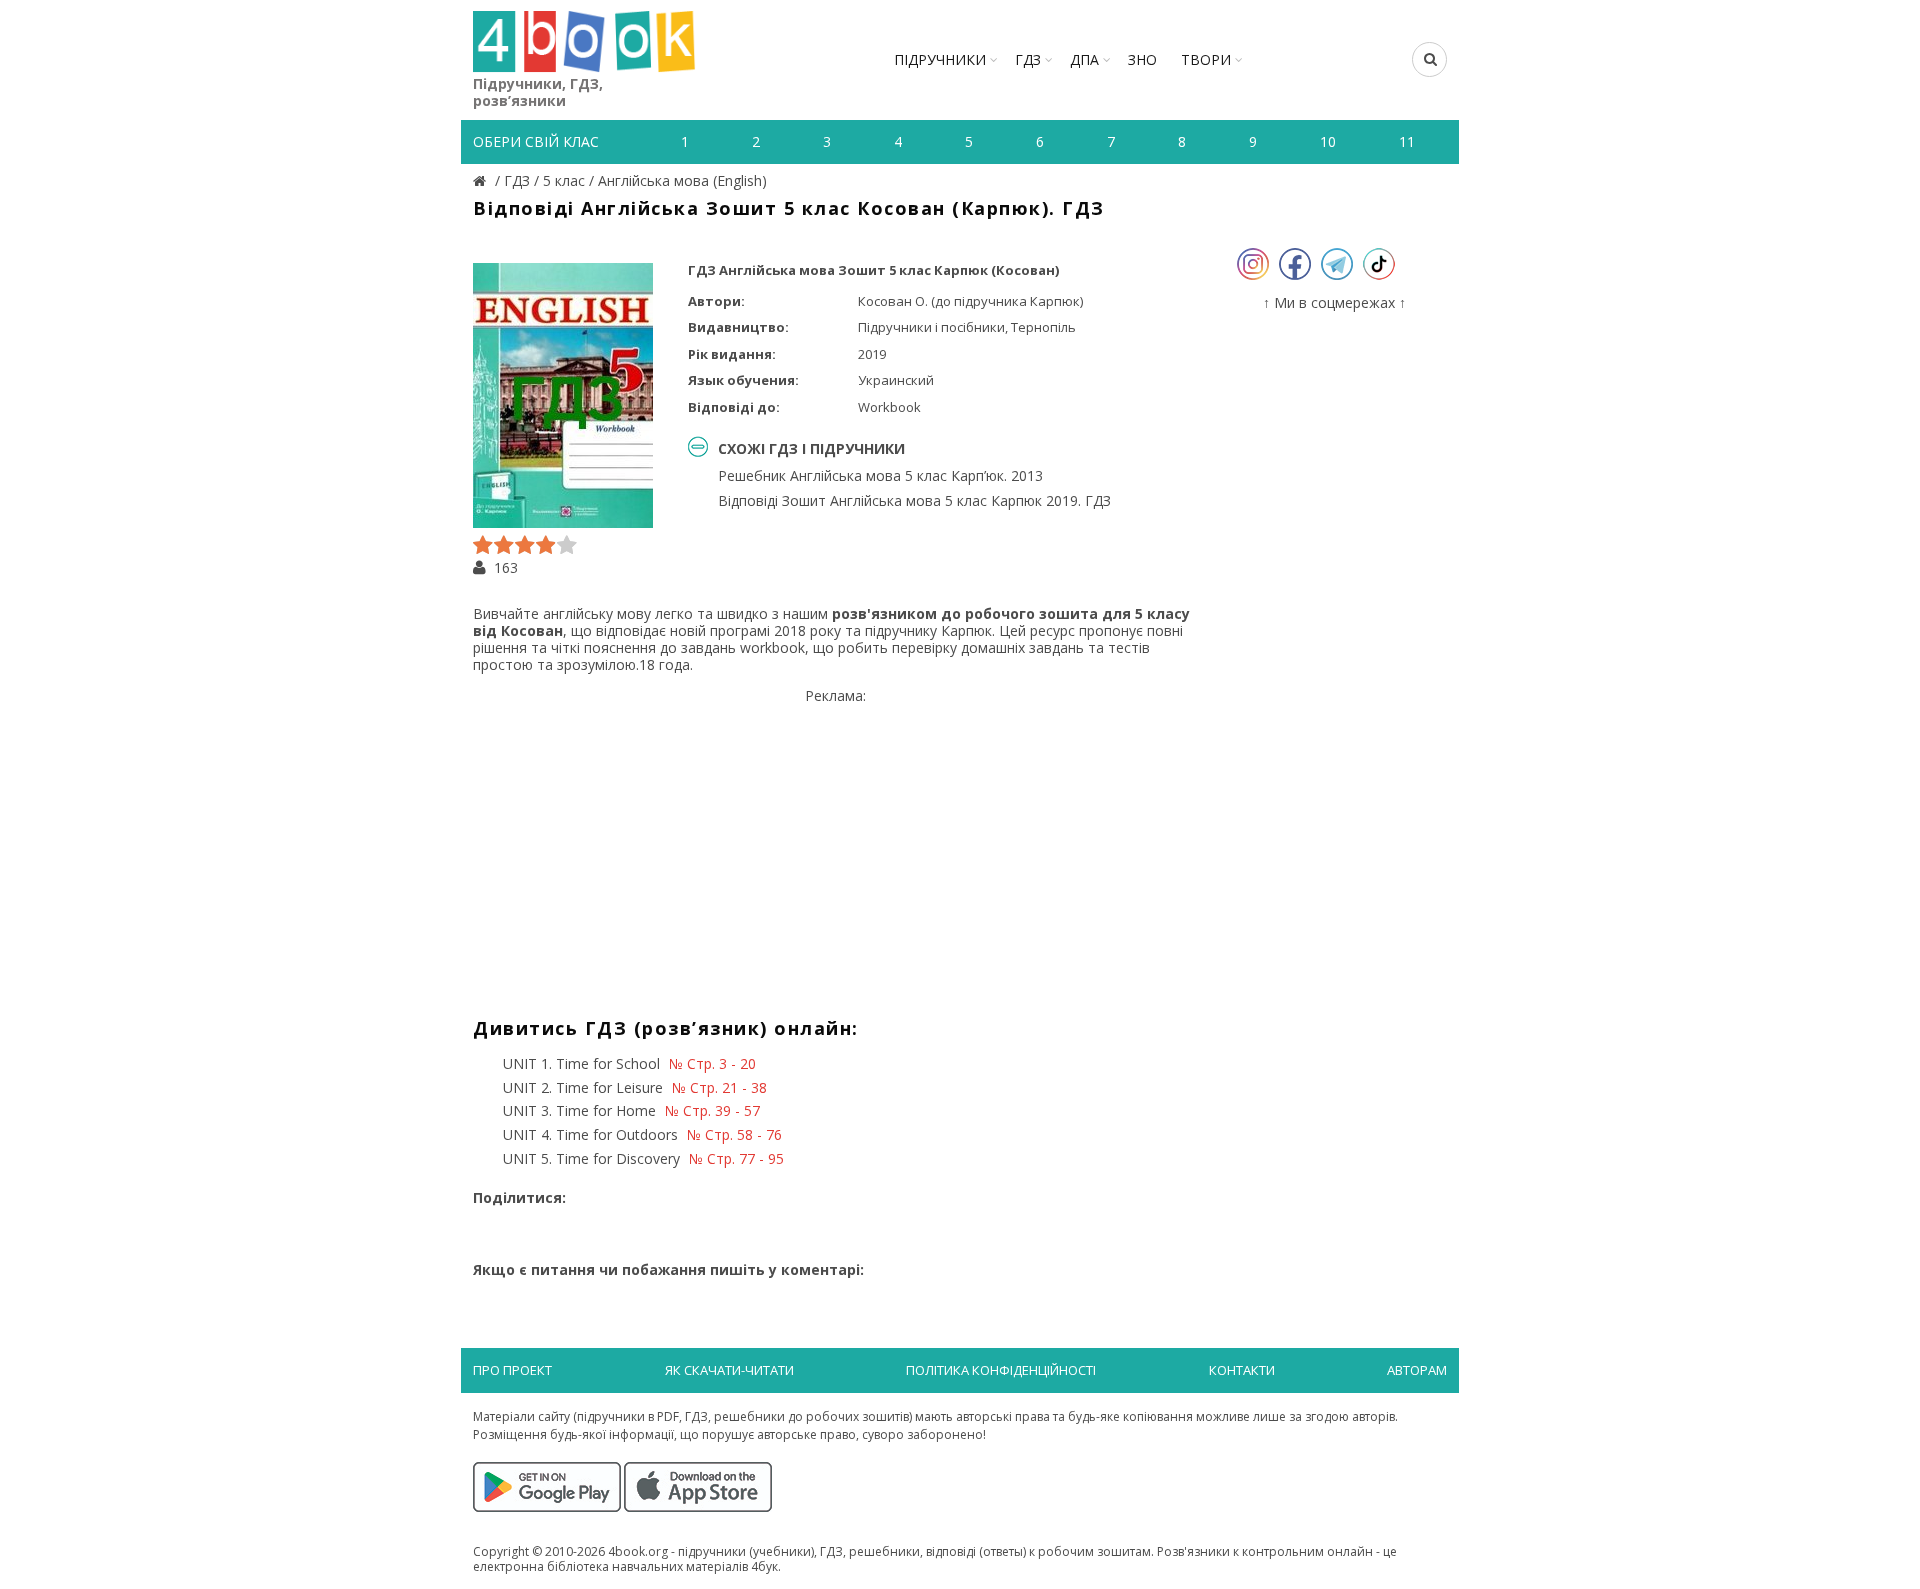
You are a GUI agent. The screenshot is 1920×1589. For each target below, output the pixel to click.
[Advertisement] (835, 845)
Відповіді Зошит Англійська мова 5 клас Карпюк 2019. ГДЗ (914, 500)
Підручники (940, 59)
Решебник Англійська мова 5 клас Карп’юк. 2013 (880, 475)
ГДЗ (1028, 59)
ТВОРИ (1206, 59)
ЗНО (1142, 59)
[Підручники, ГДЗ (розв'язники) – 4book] (482, 180)
